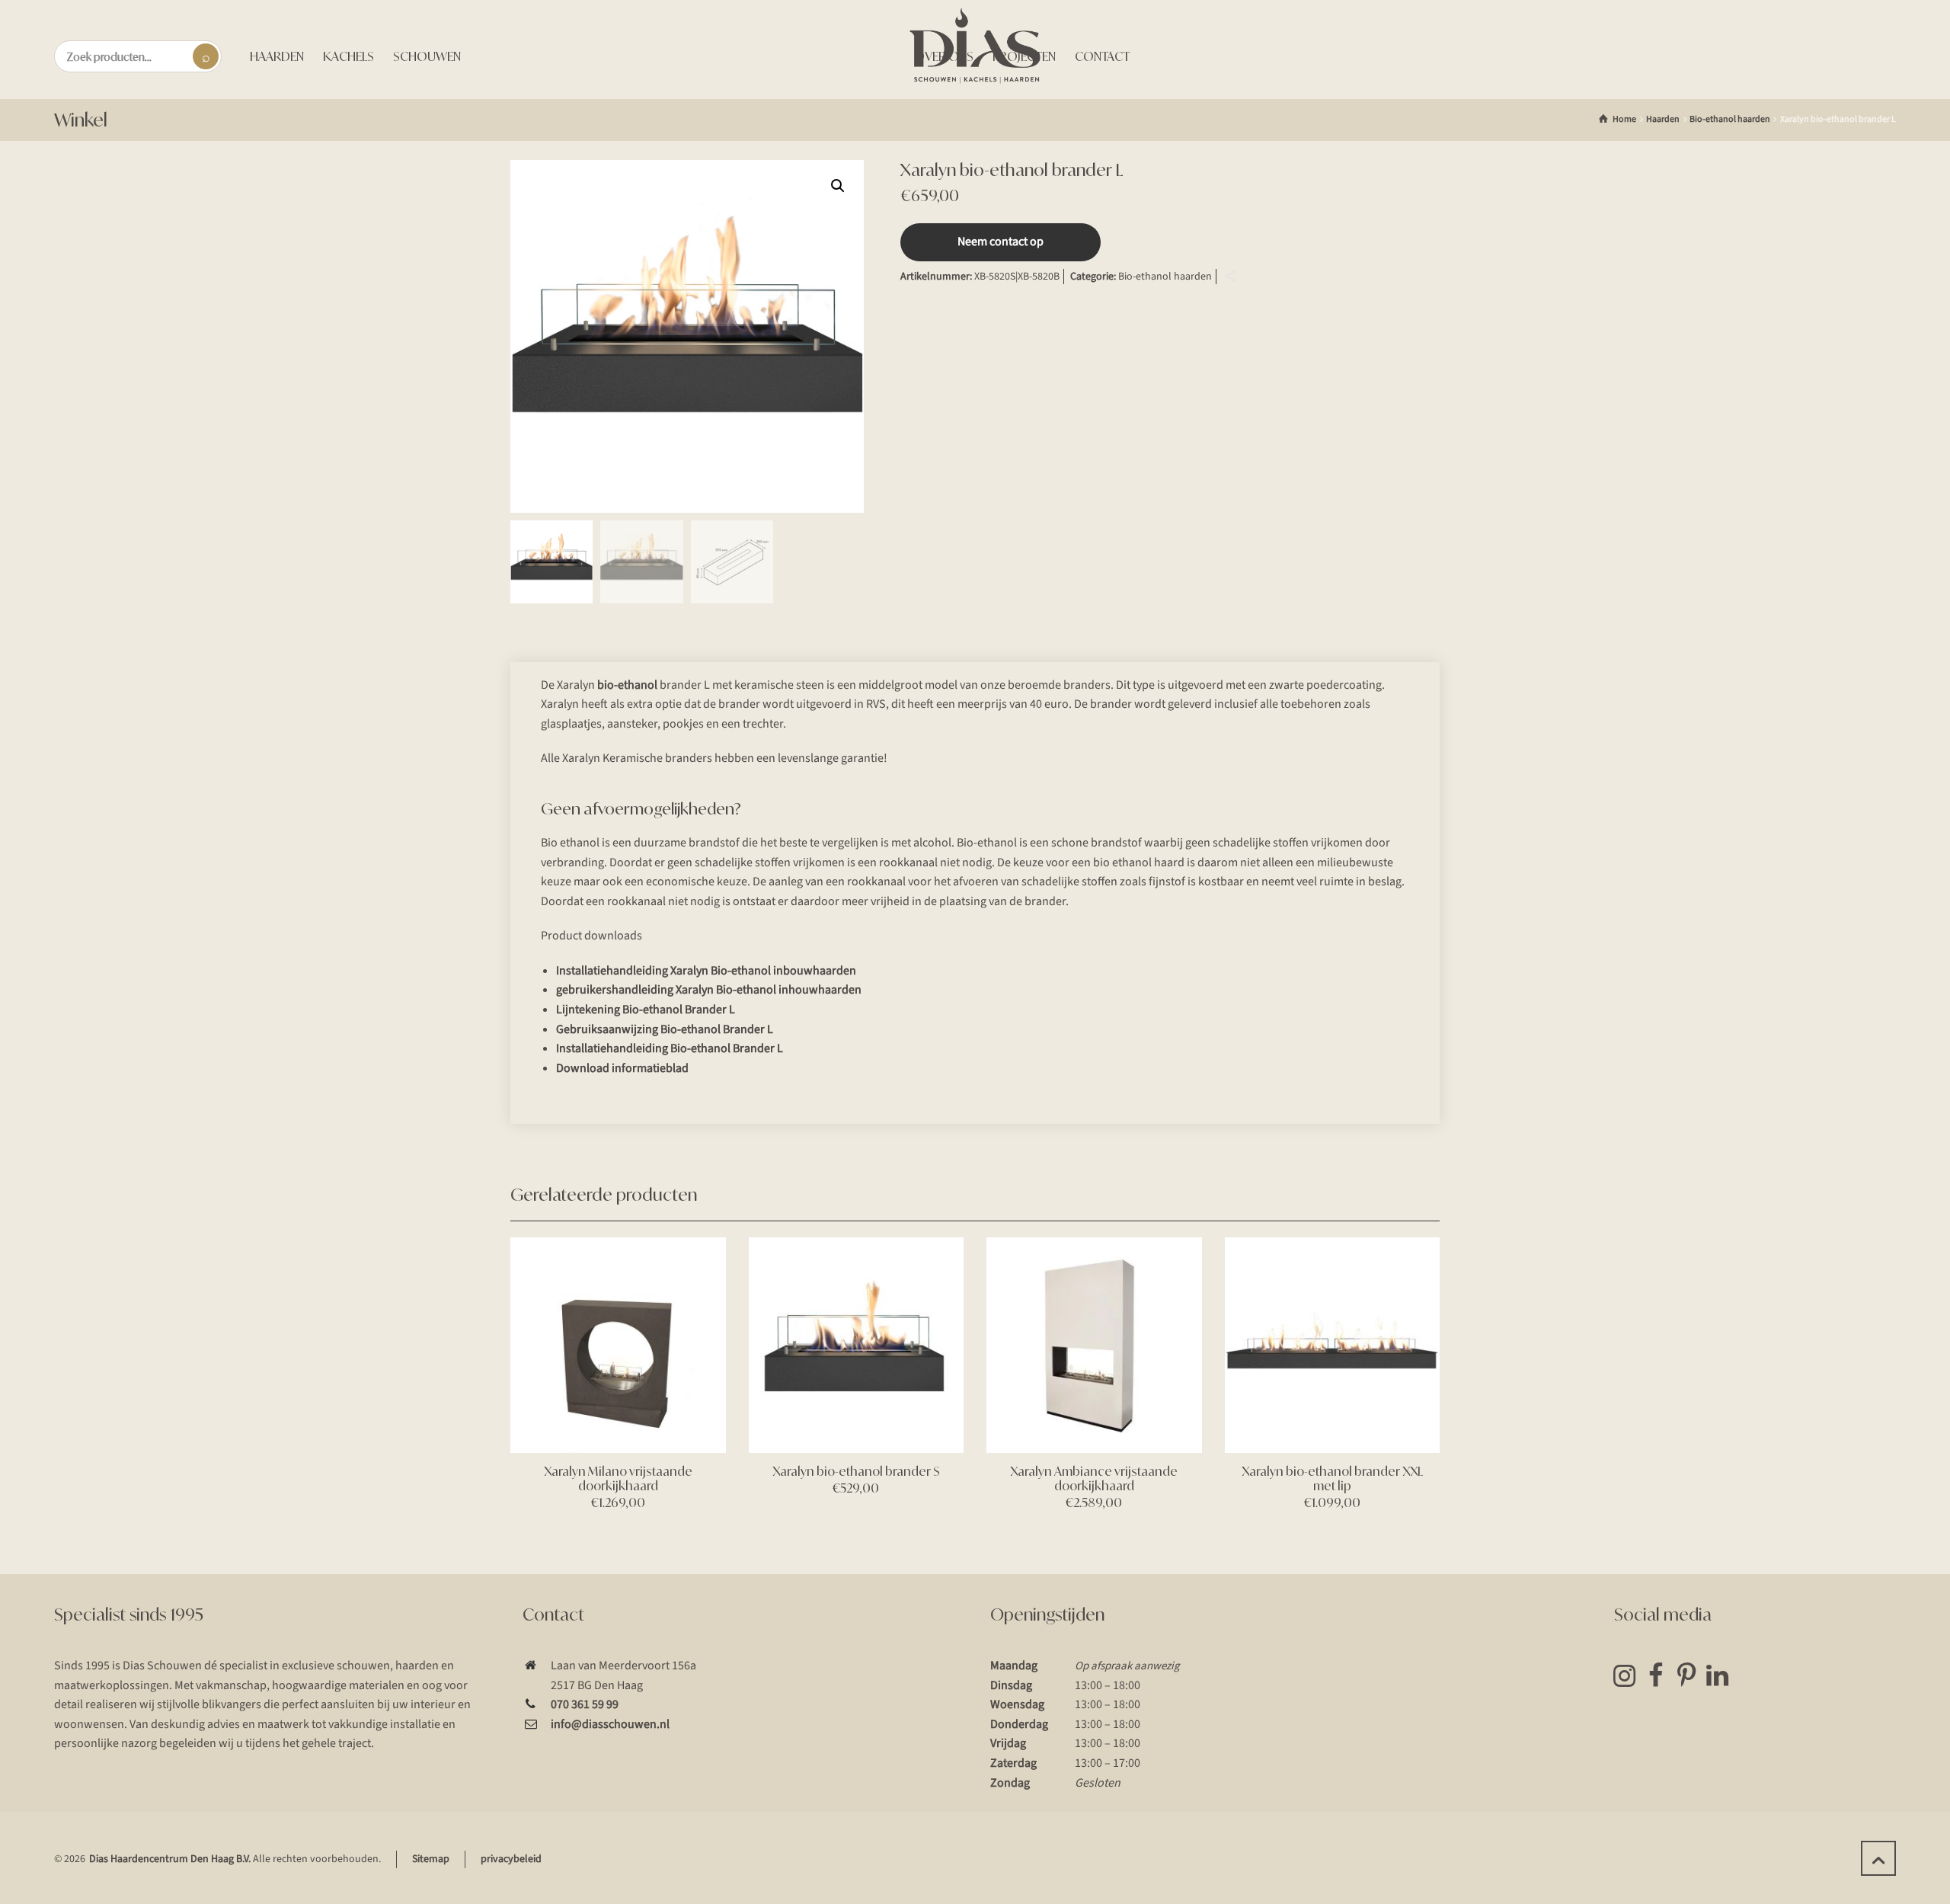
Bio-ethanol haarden (1730, 119)
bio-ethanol (627, 685)
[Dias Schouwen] (975, 46)
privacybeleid (511, 1859)
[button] (838, 186)
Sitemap (431, 1859)
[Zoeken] (206, 56)
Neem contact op (1001, 242)
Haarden (1663, 119)
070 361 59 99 (585, 1704)
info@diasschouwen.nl (610, 1724)
